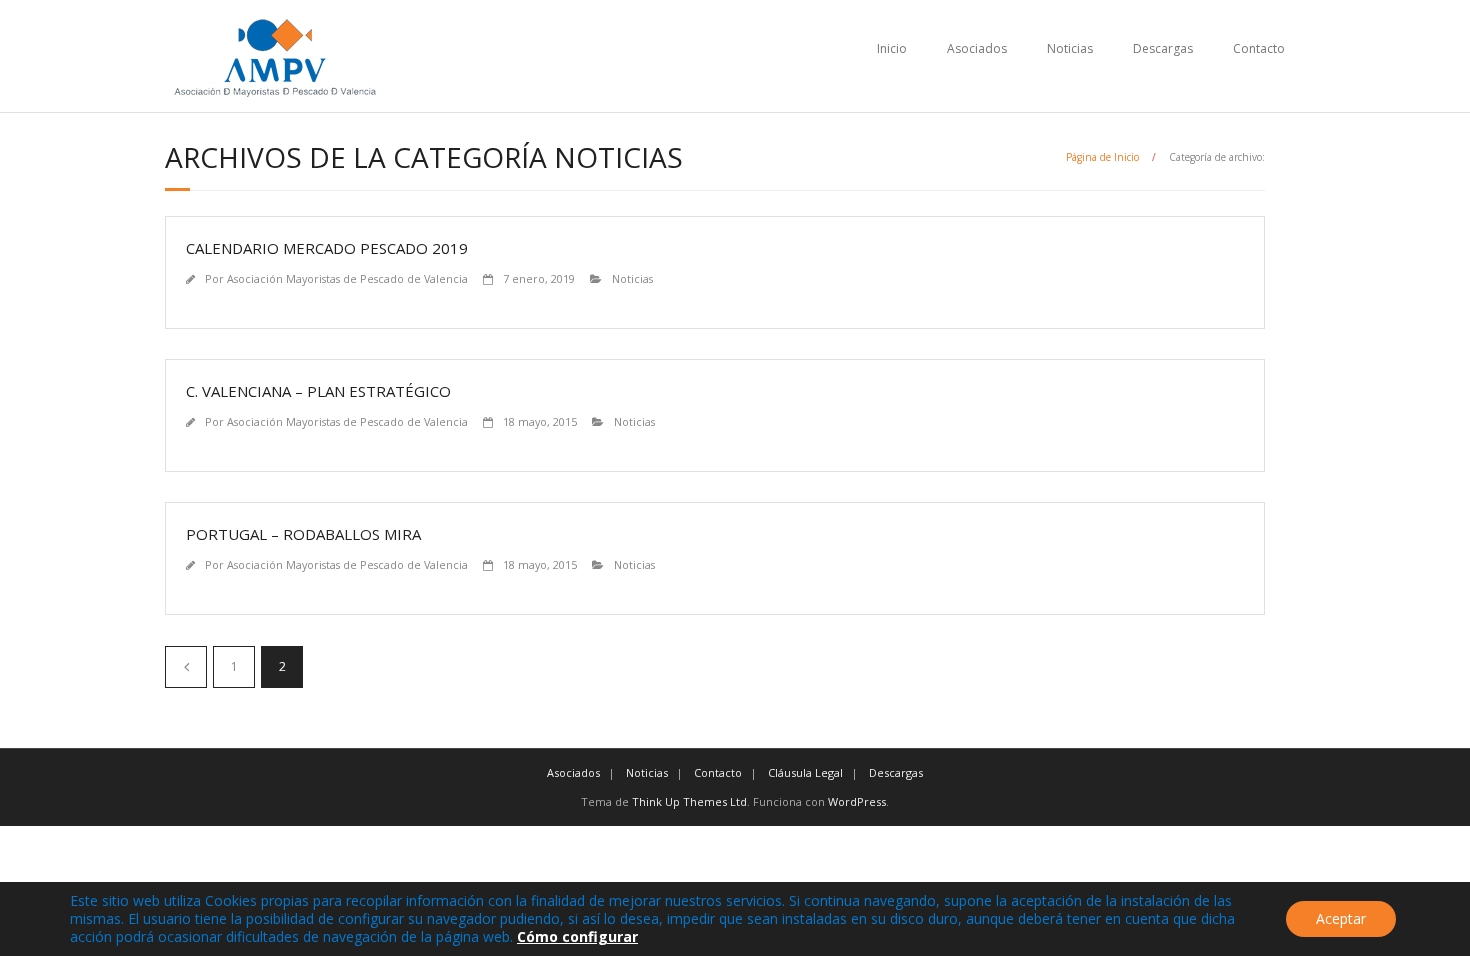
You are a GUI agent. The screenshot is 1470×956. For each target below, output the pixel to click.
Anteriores (186, 667)
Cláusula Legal (805, 772)
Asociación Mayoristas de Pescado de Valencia (347, 278)
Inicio (892, 48)
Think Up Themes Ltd (689, 801)
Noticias (1070, 48)
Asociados (977, 48)
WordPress (857, 801)
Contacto (1259, 48)
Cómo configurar (577, 936)
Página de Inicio (1102, 157)
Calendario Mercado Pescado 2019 (327, 248)
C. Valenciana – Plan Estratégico (318, 391)
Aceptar (1341, 918)
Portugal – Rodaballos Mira (303, 534)
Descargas (1163, 48)
